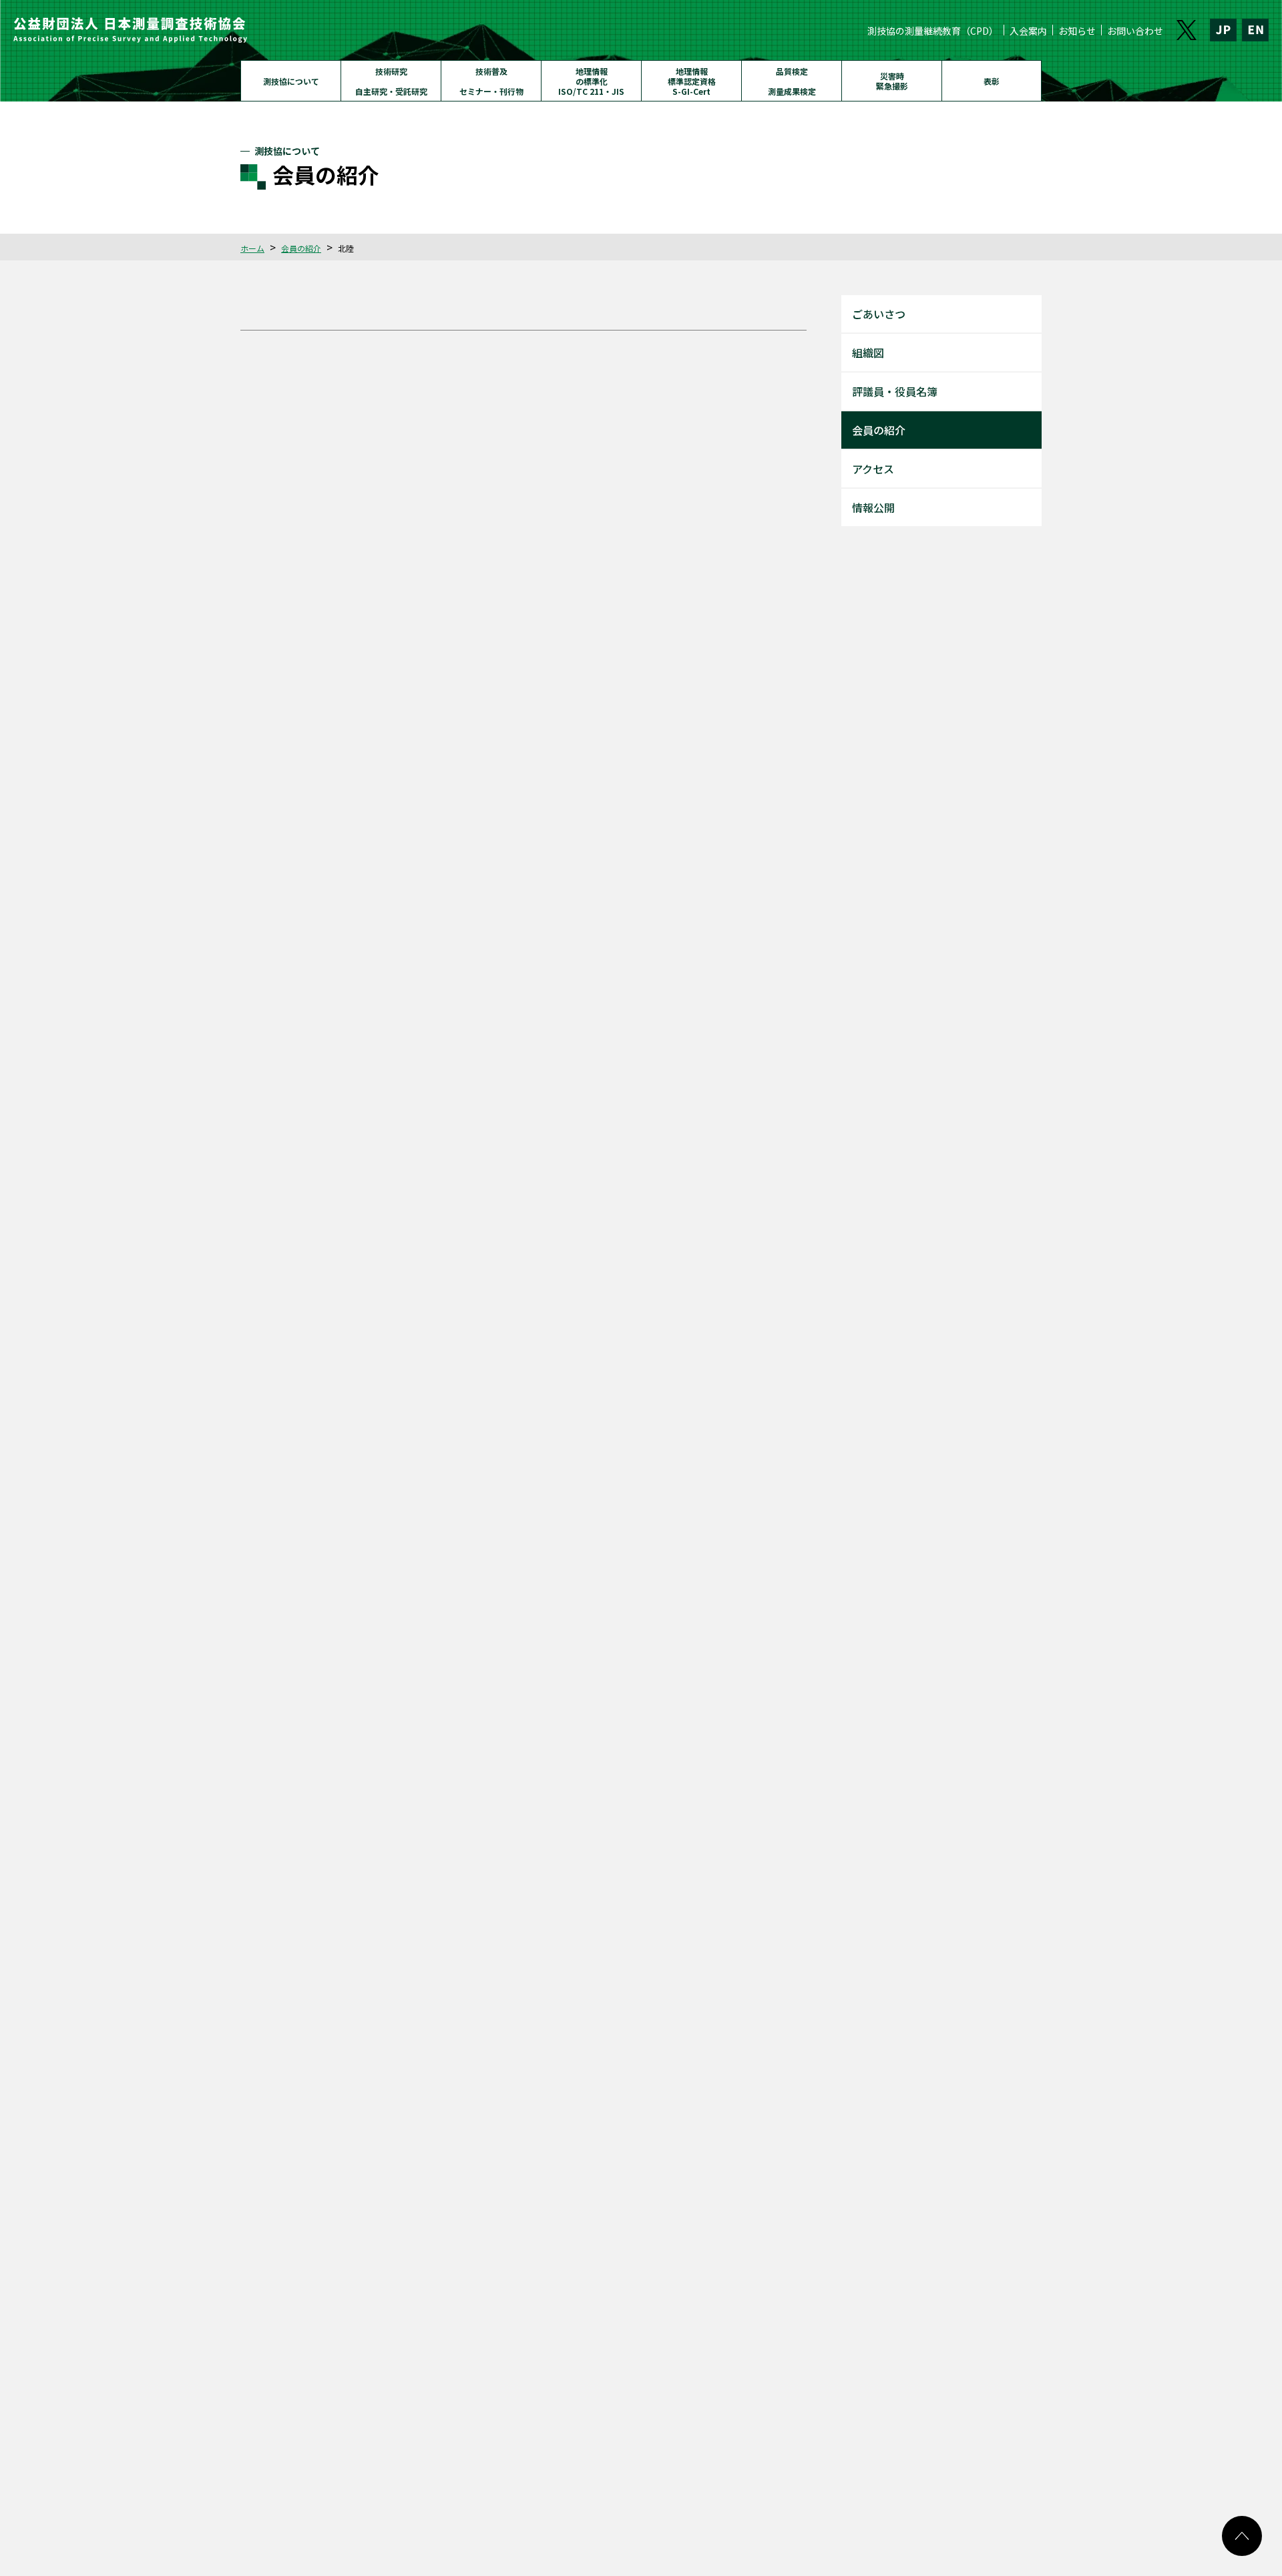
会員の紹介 (301, 248)
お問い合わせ (1135, 31)
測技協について (291, 81)
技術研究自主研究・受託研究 (391, 81)
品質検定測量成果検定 (792, 81)
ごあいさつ (879, 314)
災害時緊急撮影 (892, 81)
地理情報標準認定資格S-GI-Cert (692, 81)
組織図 (868, 353)
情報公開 (873, 507)
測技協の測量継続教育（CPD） (933, 31)
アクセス (873, 469)
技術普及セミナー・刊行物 (491, 81)
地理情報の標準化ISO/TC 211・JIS (591, 81)
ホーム (252, 248)
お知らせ (1077, 31)
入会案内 (1028, 31)
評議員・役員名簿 (895, 391)
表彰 (992, 81)
